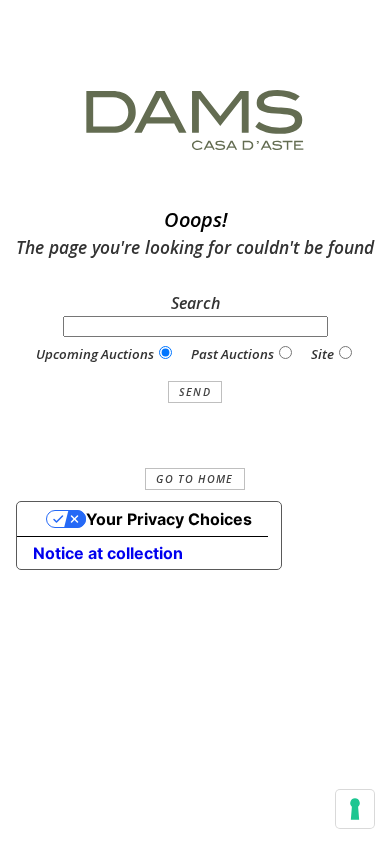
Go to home (194, 479)
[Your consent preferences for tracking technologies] (355, 809)
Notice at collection (108, 553)
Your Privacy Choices (169, 519)
